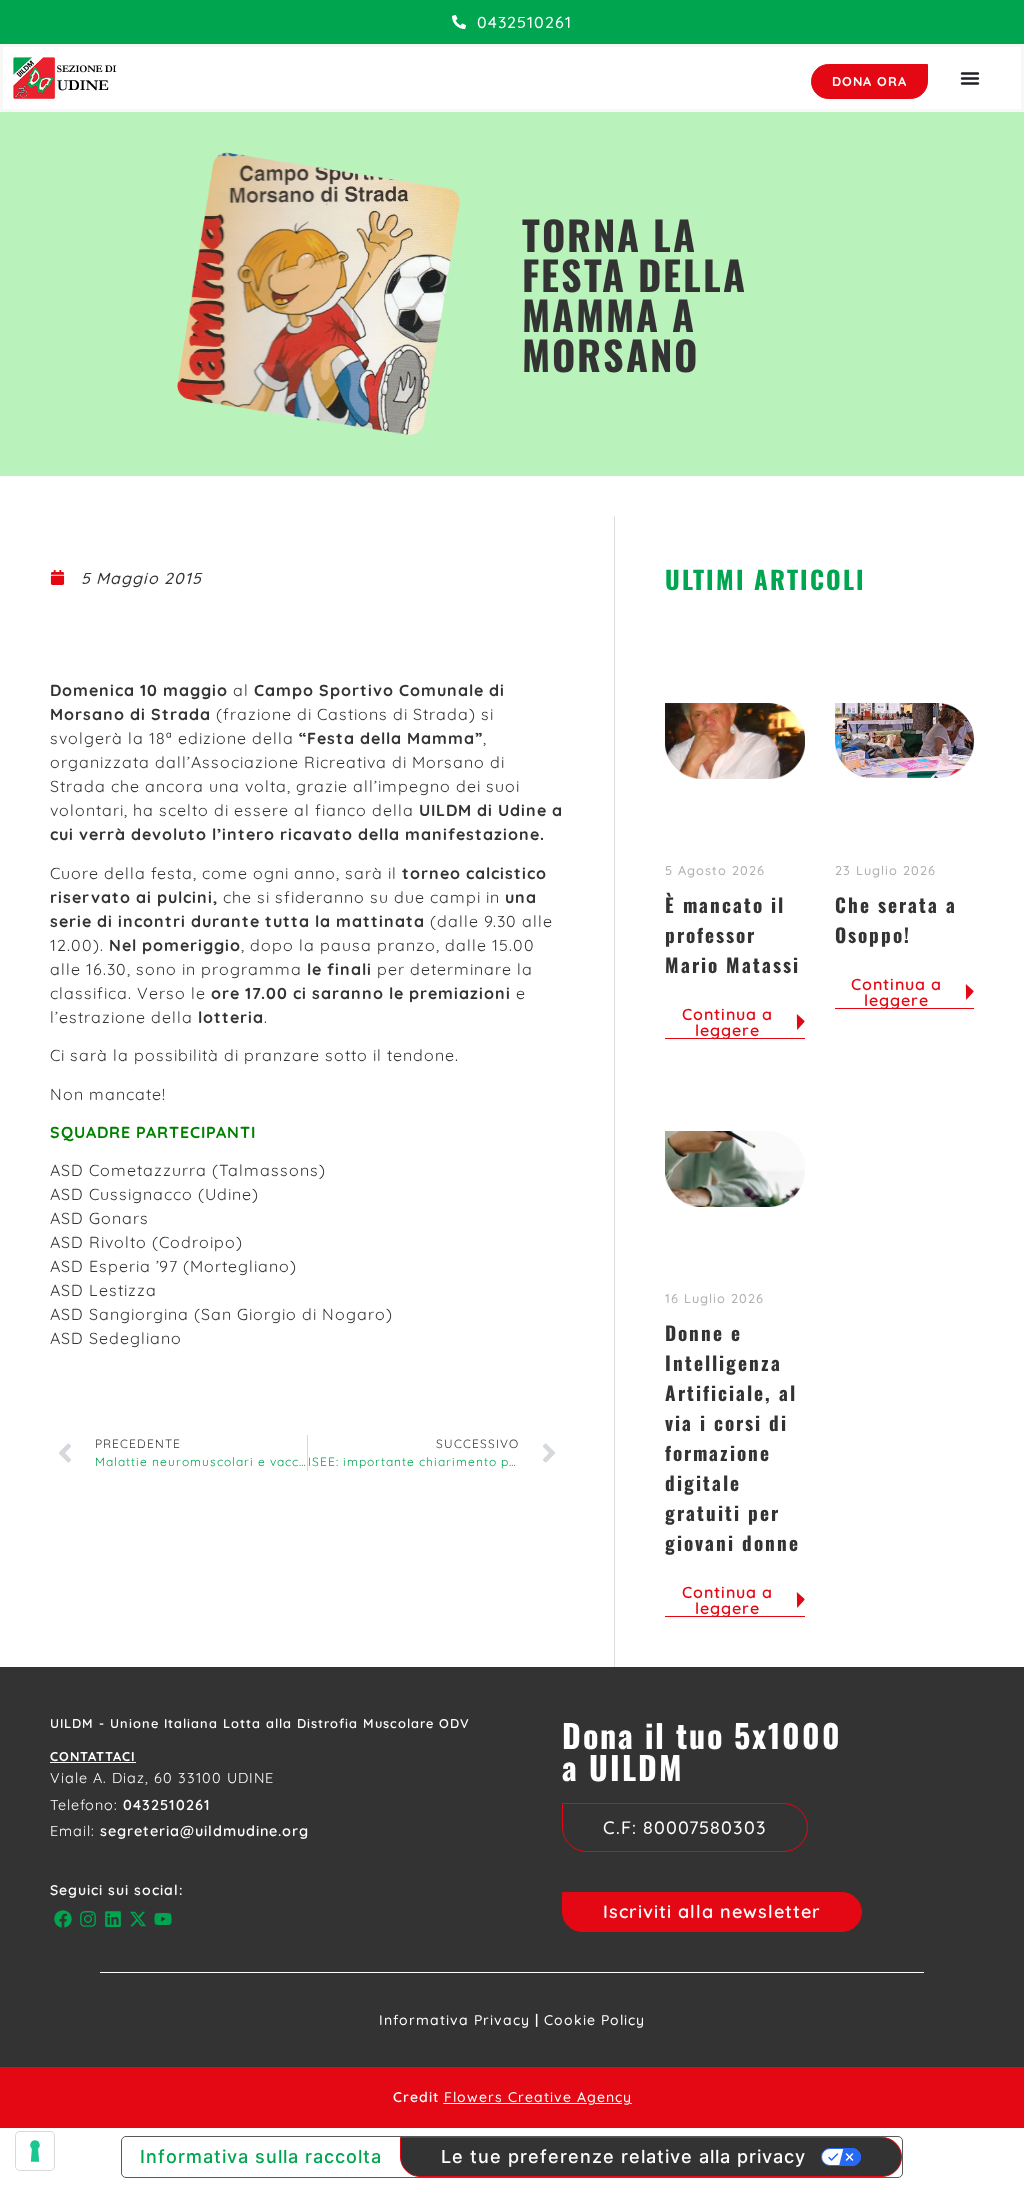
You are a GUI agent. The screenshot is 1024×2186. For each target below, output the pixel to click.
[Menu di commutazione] (970, 78)
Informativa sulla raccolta (261, 2156)
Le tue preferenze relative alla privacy (623, 2156)
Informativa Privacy (454, 2020)
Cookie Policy (594, 2020)
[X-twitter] (138, 1919)
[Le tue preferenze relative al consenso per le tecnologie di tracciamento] (35, 2151)
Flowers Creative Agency (538, 2097)
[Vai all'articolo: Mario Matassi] (734, 741)
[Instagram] (87, 1919)
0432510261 (167, 1805)
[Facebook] (62, 1919)
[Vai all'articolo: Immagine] (734, 1169)
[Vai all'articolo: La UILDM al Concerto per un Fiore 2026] (904, 741)
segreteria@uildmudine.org (204, 1831)
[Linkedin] (112, 1919)
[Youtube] (163, 1919)
